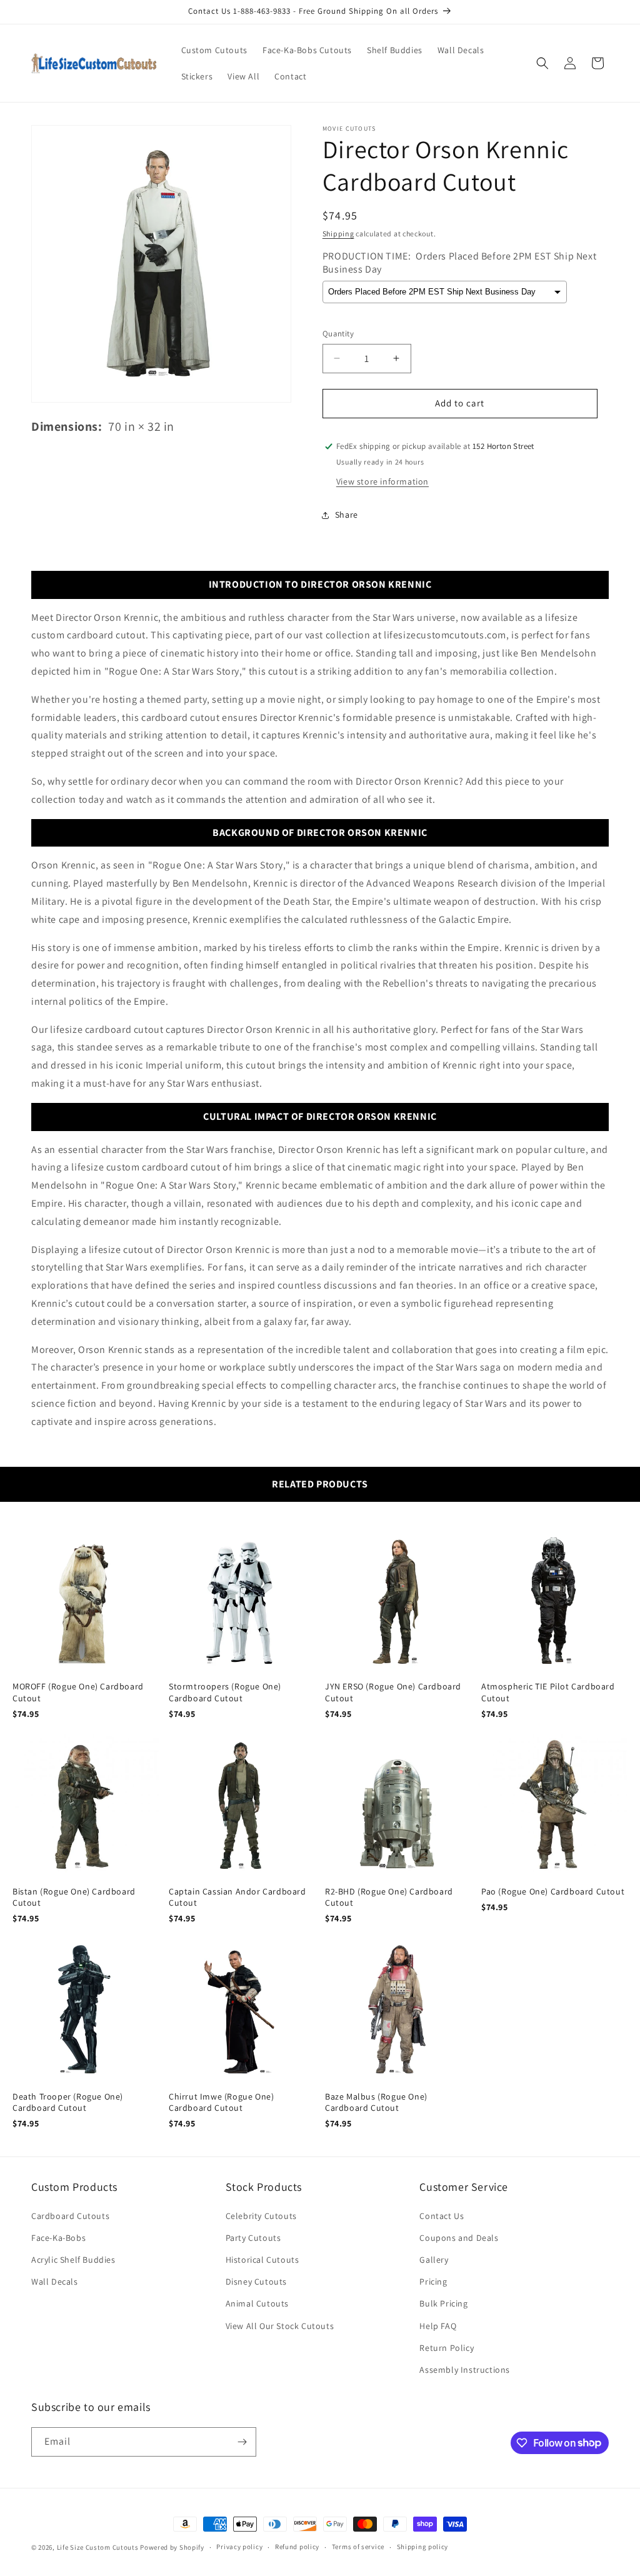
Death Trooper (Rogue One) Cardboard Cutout (68, 2102)
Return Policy (447, 2348)
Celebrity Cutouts (261, 2216)
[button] (542, 63)
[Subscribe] (242, 2442)
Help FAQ (438, 2326)
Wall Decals (55, 2282)
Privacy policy (239, 2547)
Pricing (433, 2282)
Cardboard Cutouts (70, 2216)
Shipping (338, 234)
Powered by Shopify (172, 2547)
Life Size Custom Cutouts (98, 2547)
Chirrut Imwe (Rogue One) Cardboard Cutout (221, 2102)
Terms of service (358, 2547)
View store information (382, 481)
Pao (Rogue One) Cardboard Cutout (553, 1891)
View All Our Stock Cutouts (280, 2326)
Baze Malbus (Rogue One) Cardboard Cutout (376, 2102)
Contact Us (442, 2216)
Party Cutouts (253, 2238)
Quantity (338, 334)
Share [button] (347, 515)
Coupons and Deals (459, 2238)
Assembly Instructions (465, 2370)
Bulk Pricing (443, 2303)
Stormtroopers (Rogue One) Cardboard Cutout (225, 1692)
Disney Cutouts (256, 2282)
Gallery (434, 2260)
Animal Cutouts (257, 2303)
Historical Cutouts (262, 2260)
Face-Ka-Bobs (58, 2238)
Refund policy (297, 2547)
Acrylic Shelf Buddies (73, 2260)
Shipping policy (423, 2547)
